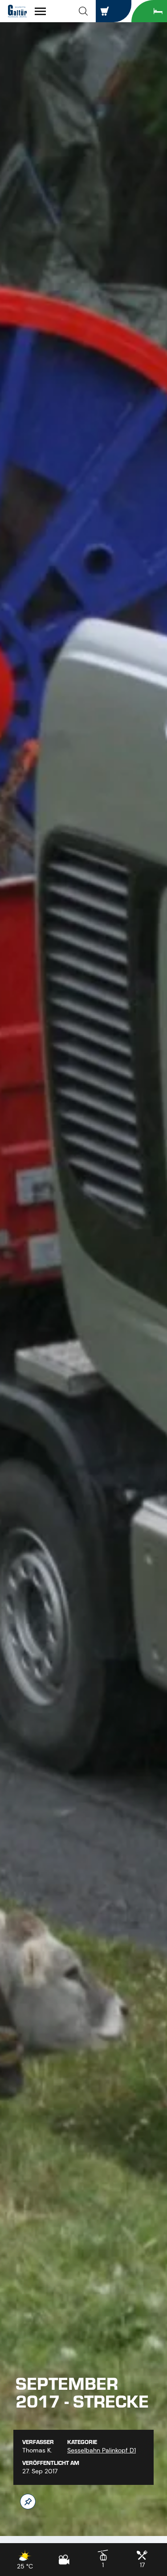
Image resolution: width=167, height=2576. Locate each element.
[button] (83, 11)
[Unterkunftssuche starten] (149, 11)
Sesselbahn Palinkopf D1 (102, 2450)
